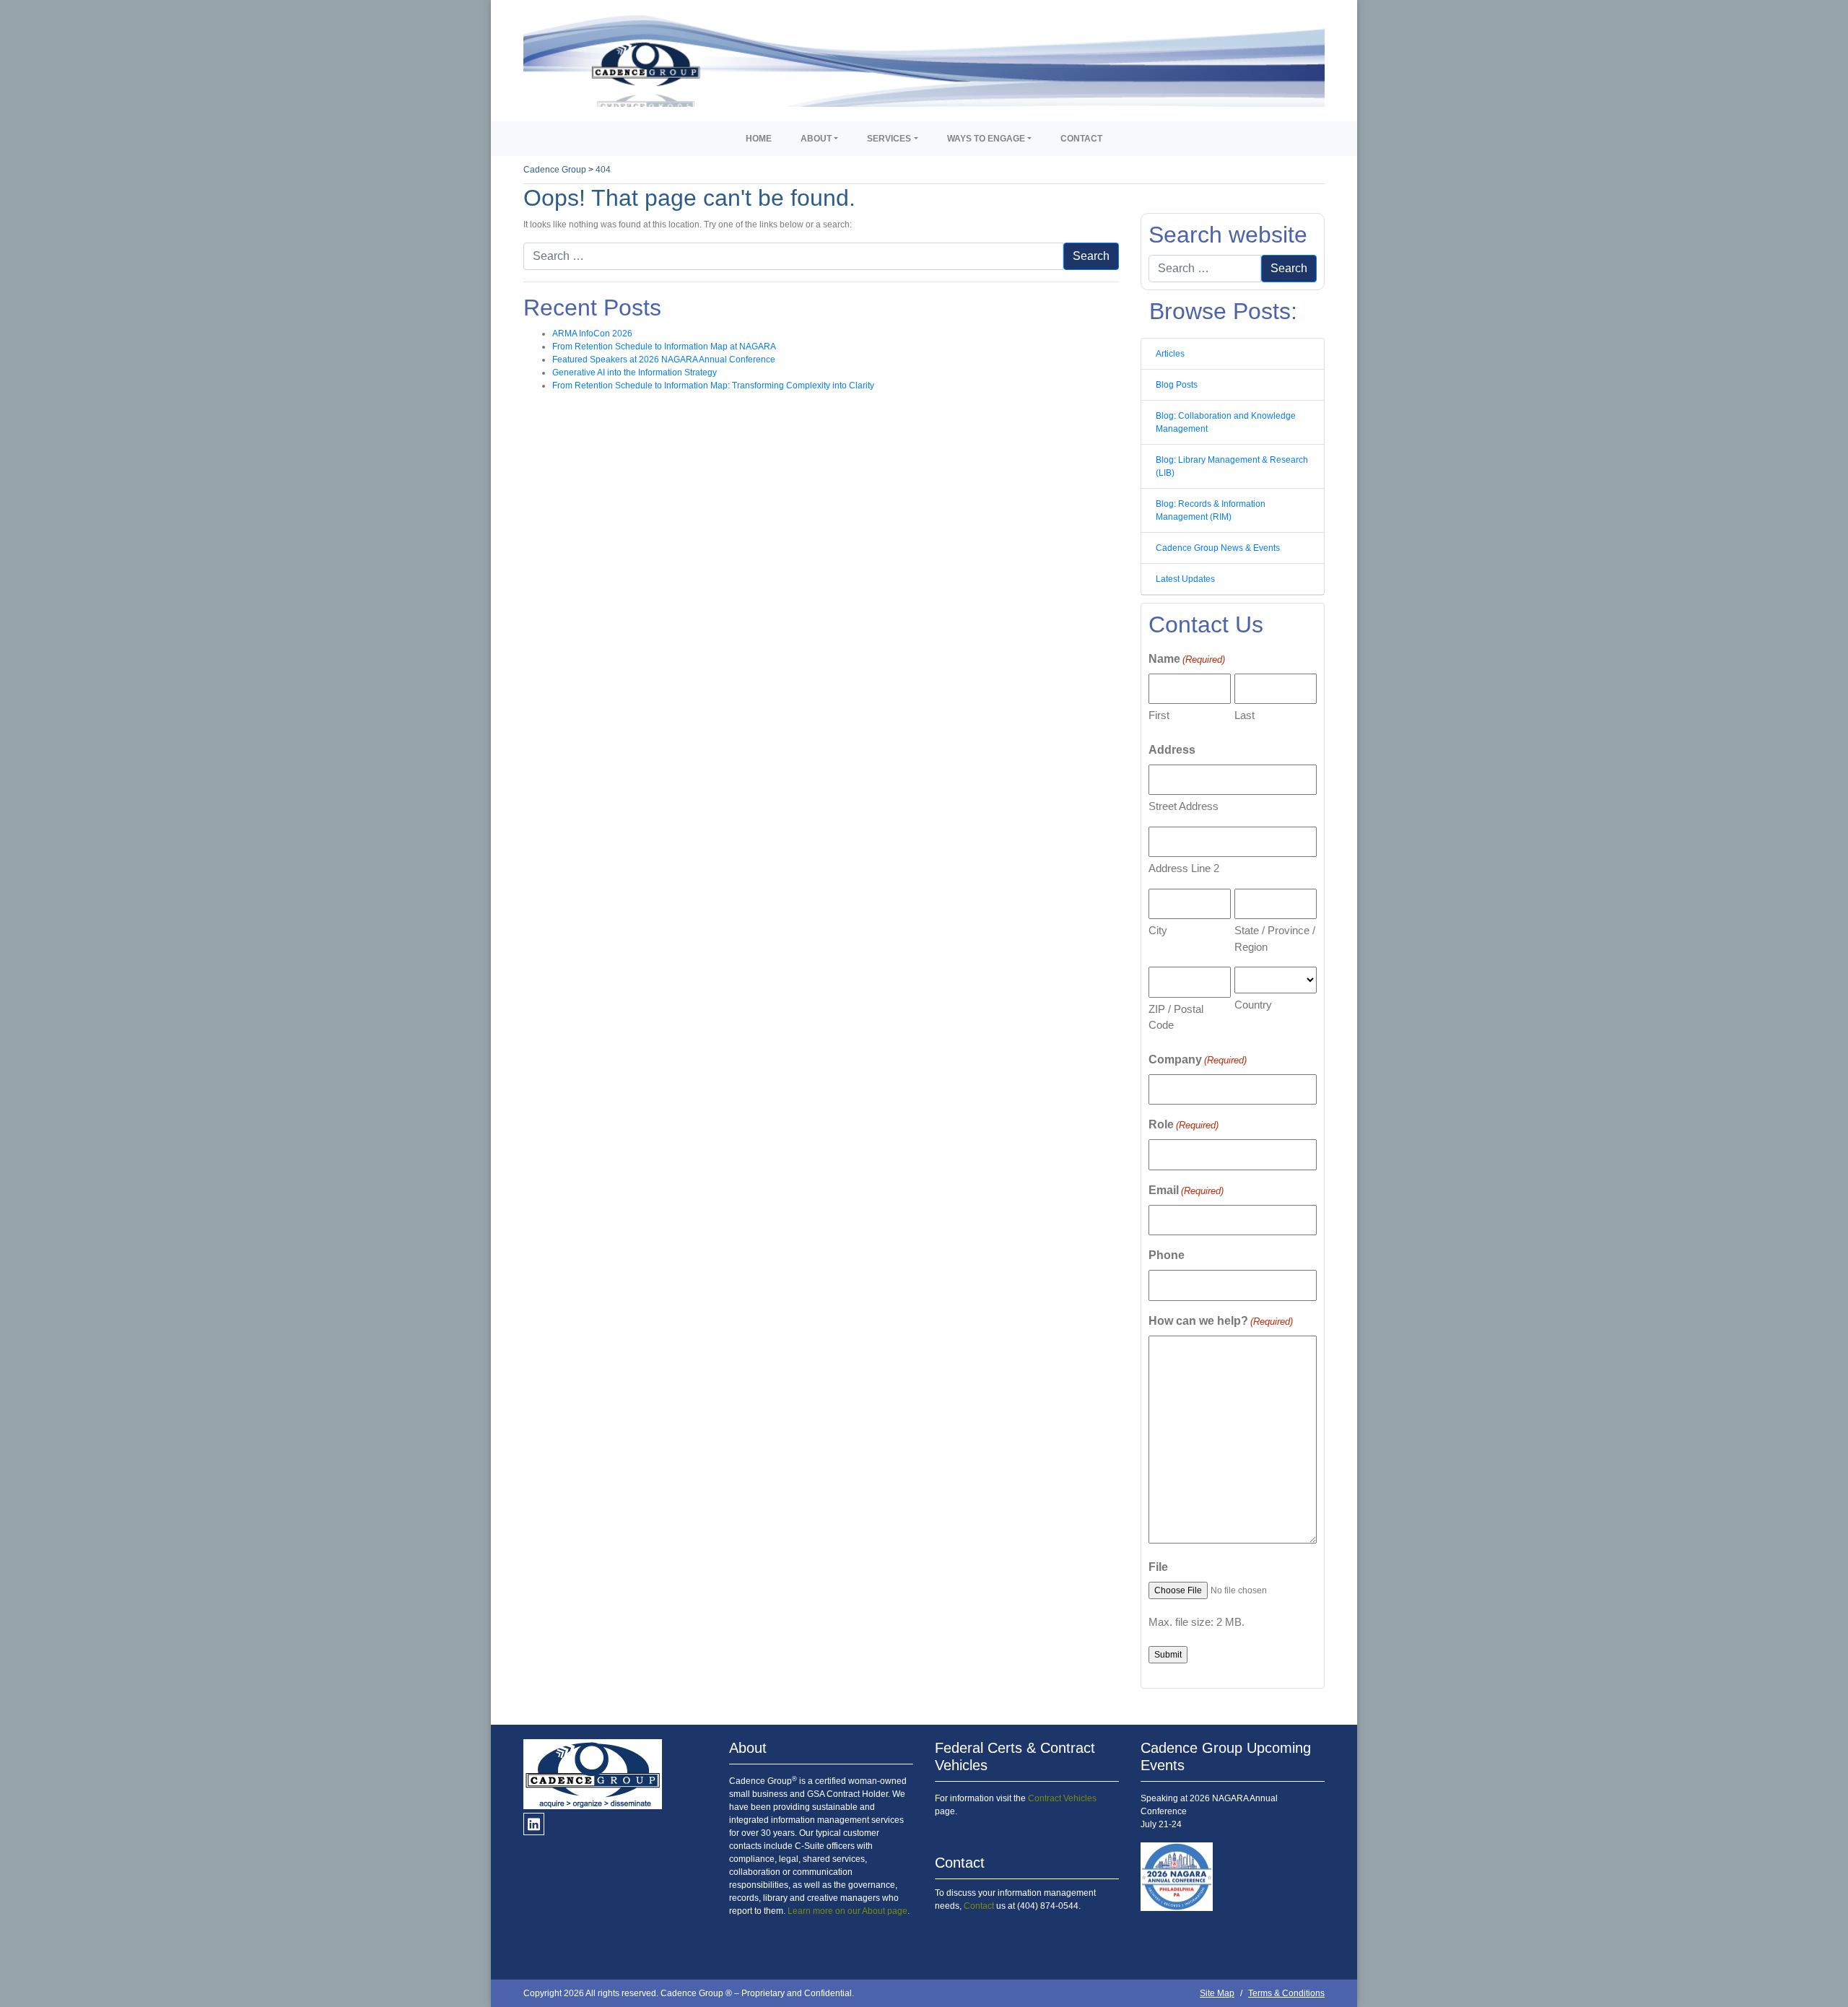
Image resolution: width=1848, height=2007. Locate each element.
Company (1198, 1059)
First (1159, 715)
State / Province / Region (1275, 939)
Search (1091, 256)
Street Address (1184, 806)
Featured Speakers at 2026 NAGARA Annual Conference (664, 360)
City (1158, 930)
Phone (1167, 1255)
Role (1184, 1124)
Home (759, 139)
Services (889, 139)
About (816, 139)
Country (1253, 1005)
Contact (1081, 139)
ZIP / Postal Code (1176, 1017)
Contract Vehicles (1062, 1798)
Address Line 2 (1184, 868)
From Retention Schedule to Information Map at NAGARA (664, 347)
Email (1186, 1190)
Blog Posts (1177, 385)
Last (1245, 715)
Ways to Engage (986, 139)
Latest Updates (1185, 579)
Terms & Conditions (1286, 1993)
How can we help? (1221, 1321)
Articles (1170, 354)
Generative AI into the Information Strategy (635, 373)
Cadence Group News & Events (1218, 548)
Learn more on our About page (847, 1911)
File (1158, 1567)
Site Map (1217, 1993)
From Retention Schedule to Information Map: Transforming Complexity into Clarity (713, 386)
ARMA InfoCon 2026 (592, 334)
